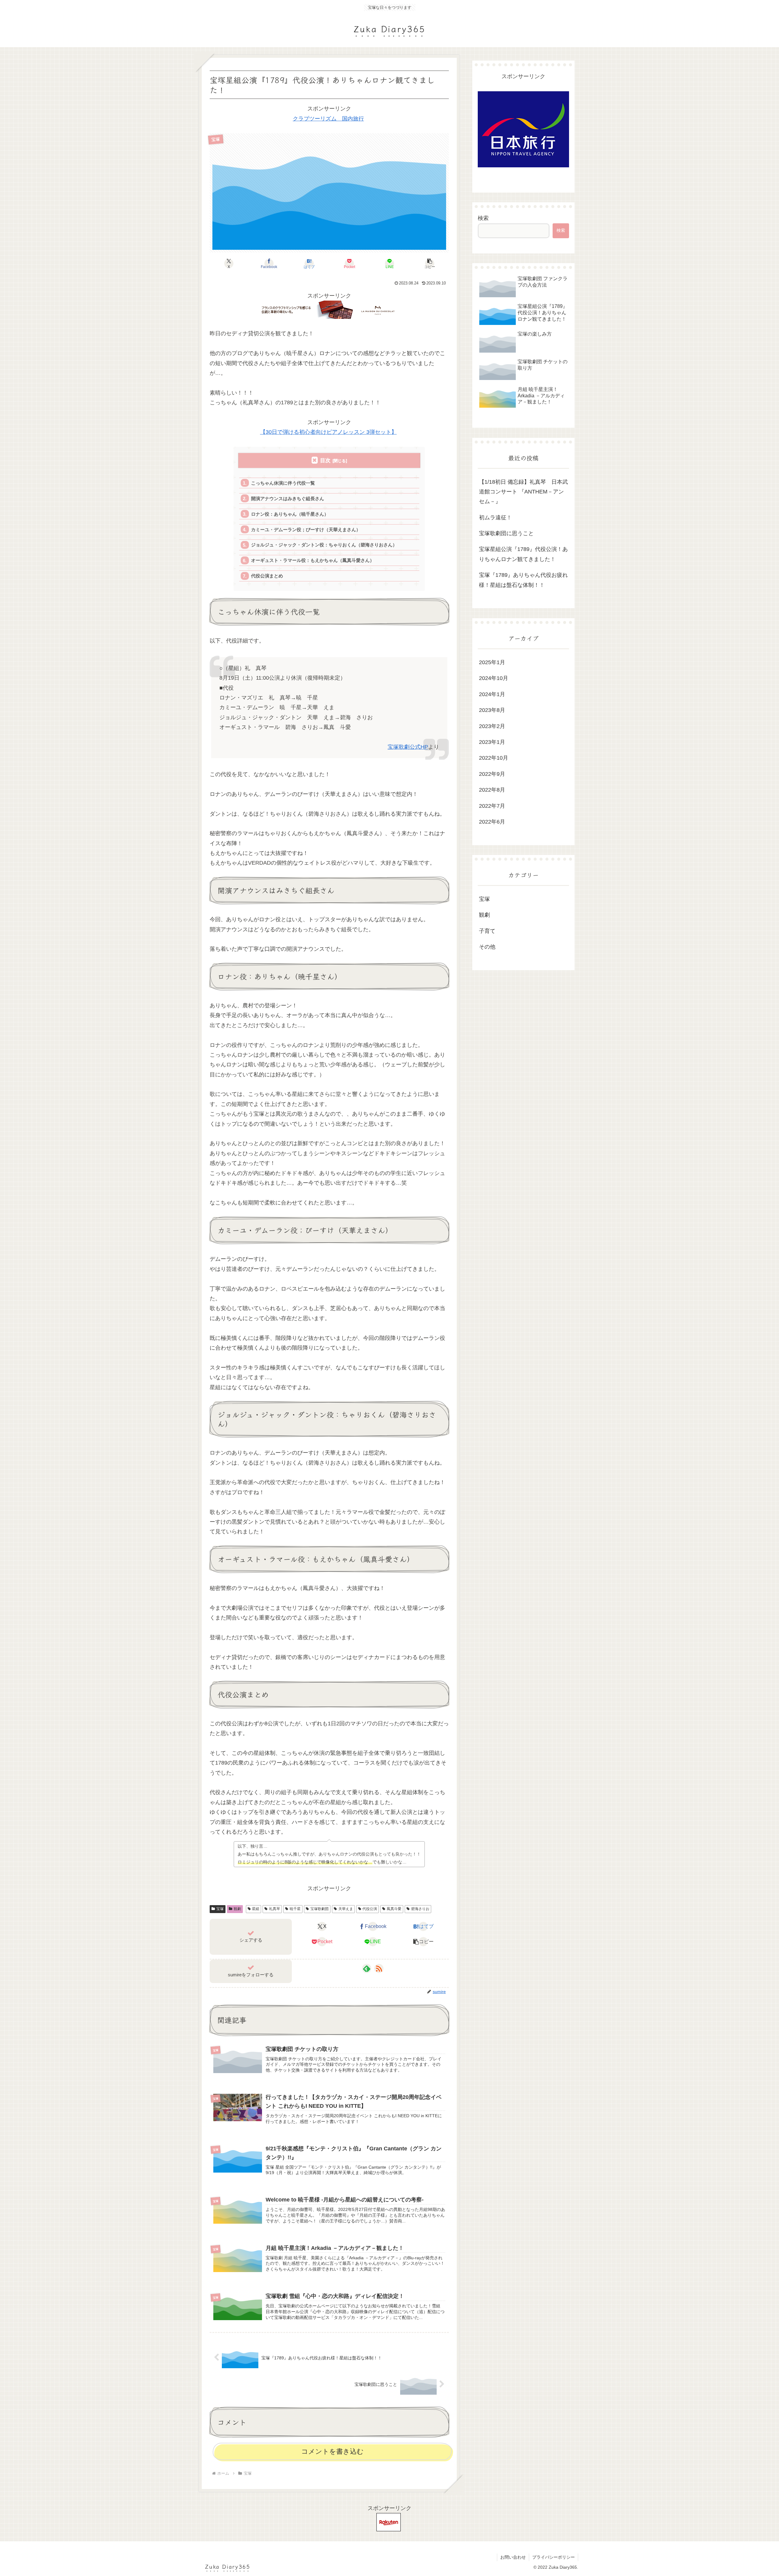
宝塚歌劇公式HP (408, 747)
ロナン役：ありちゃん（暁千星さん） (290, 514)
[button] (430, 263)
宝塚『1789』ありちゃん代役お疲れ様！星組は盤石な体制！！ (523, 580)
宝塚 (220, 1909)
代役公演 (370, 1909)
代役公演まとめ (267, 576)
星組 (256, 1909)
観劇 (237, 1909)
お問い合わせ (513, 2557)
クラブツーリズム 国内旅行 (328, 119)
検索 (483, 218)
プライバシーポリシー (554, 2557)
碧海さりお (420, 1909)
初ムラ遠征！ (495, 518)
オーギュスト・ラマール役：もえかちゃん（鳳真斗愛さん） (313, 560)
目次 (325, 460)
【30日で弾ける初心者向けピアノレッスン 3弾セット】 (328, 432)
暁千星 (295, 1909)
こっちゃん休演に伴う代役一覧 (283, 483)
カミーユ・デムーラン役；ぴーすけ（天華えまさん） (306, 530)
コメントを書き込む (332, 2451)
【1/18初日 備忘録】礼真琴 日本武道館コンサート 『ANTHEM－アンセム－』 (523, 492)
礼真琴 (274, 1909)
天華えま (346, 1909)
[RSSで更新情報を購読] (379, 1968)
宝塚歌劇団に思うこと (506, 533)
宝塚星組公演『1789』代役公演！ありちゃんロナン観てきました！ (523, 554)
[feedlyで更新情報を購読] (367, 1968)
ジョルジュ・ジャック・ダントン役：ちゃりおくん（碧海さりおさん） (324, 545)
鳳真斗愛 (394, 1909)
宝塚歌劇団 (320, 1909)
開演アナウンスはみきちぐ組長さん (288, 498)
